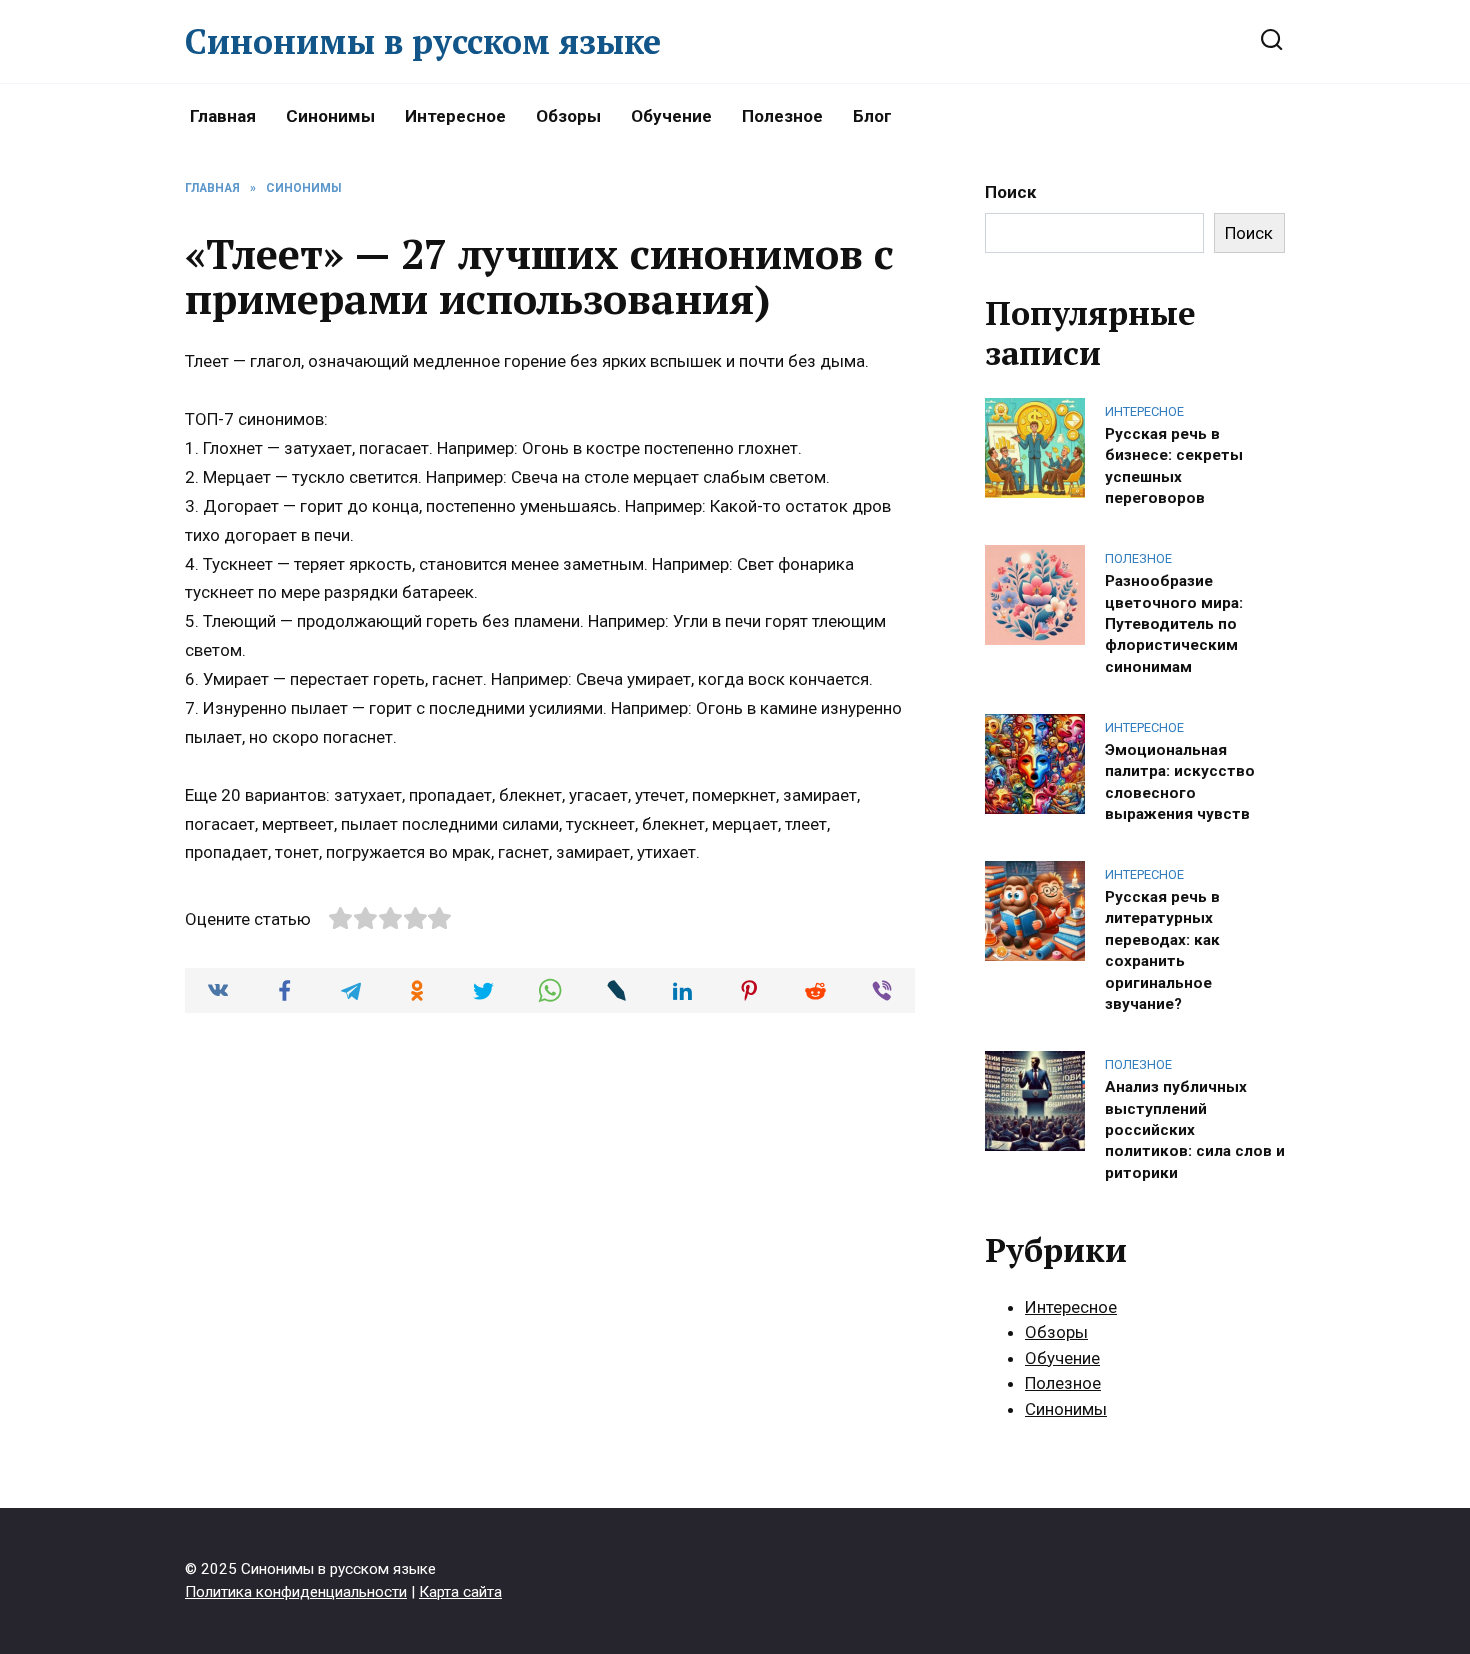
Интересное (455, 116)
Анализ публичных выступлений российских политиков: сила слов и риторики (1195, 1130)
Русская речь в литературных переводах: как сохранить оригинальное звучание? (1162, 950)
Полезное (782, 116)
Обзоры (568, 116)
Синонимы (330, 116)
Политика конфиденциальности (296, 1592)
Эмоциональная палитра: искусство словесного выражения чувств (1180, 781)
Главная (223, 116)
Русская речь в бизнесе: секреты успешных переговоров (1174, 465)
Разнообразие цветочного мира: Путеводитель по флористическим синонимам (1174, 624)
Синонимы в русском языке (423, 41)
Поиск (1010, 192)
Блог (872, 116)
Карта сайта (460, 1592)
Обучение (671, 116)
